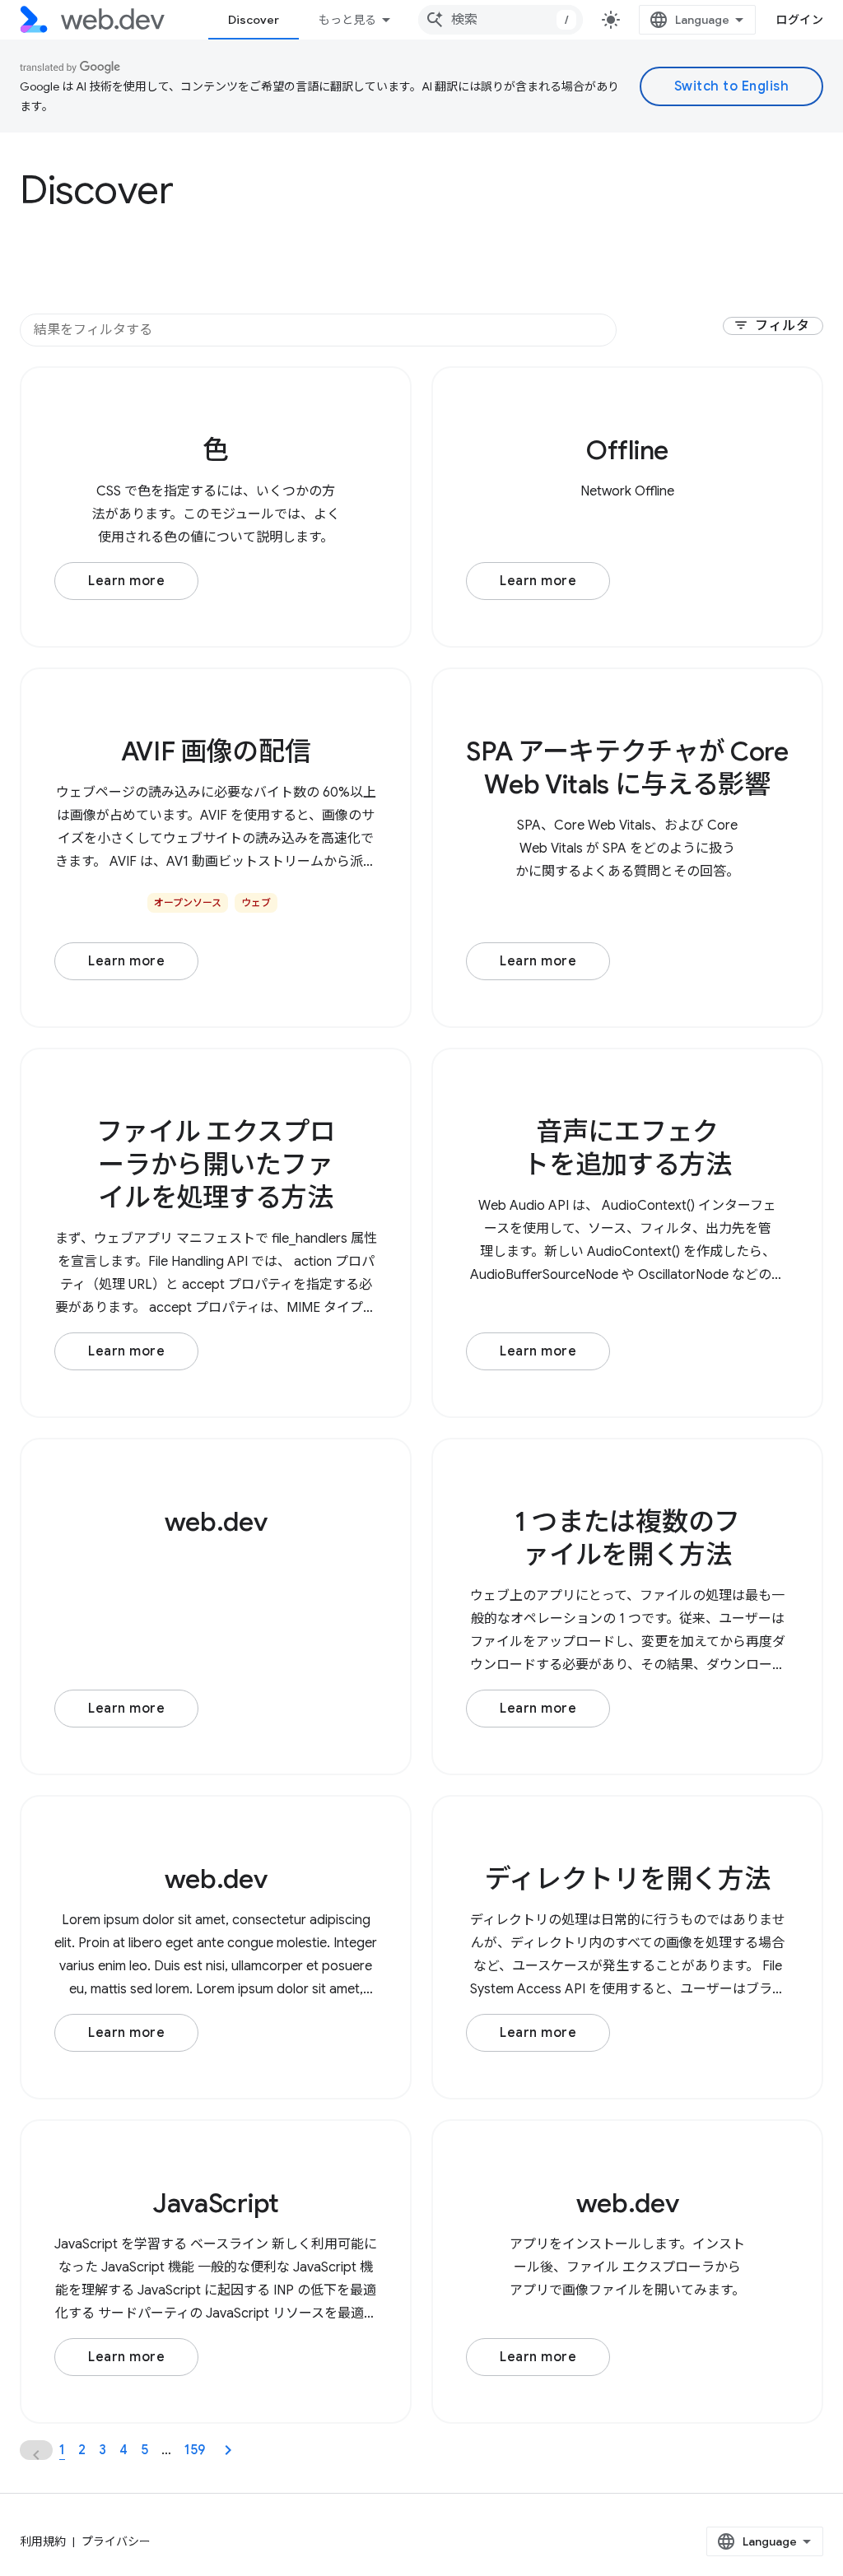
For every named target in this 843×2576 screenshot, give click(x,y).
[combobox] (501, 20)
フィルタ (771, 326)
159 (195, 2450)
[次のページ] (228, 2450)
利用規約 (43, 2541)
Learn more (126, 581)
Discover (254, 20)
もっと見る (347, 20)
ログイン (799, 20)
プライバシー (116, 2541)
